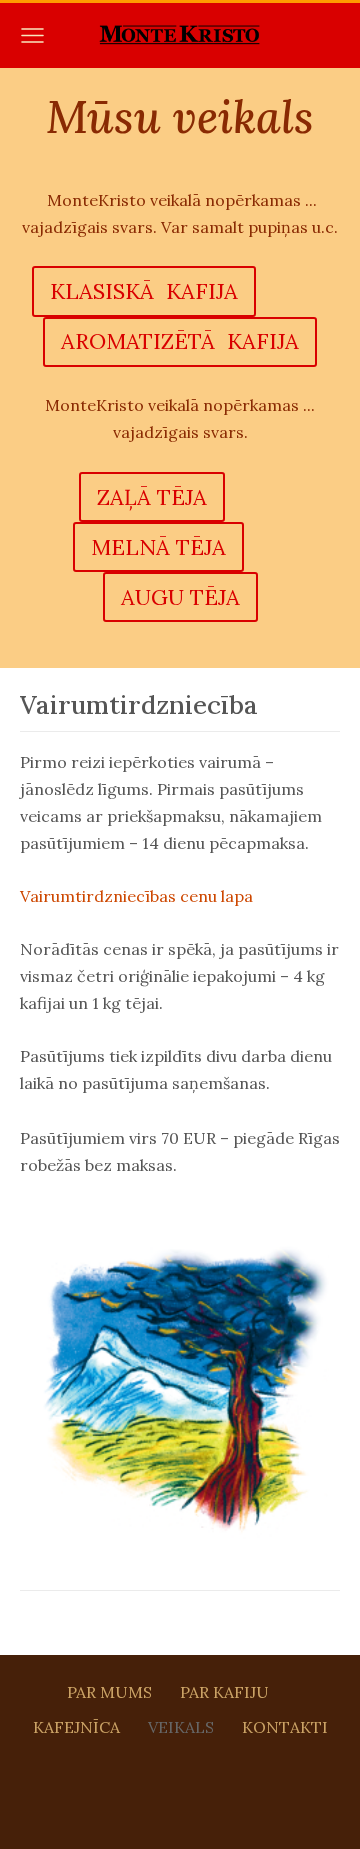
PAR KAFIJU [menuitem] (224, 1692)
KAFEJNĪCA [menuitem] (76, 1727)
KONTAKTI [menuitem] (285, 1727)
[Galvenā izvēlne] (32, 35)
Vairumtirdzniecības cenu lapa (136, 896)
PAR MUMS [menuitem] (109, 1692)
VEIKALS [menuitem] (181, 1727)
